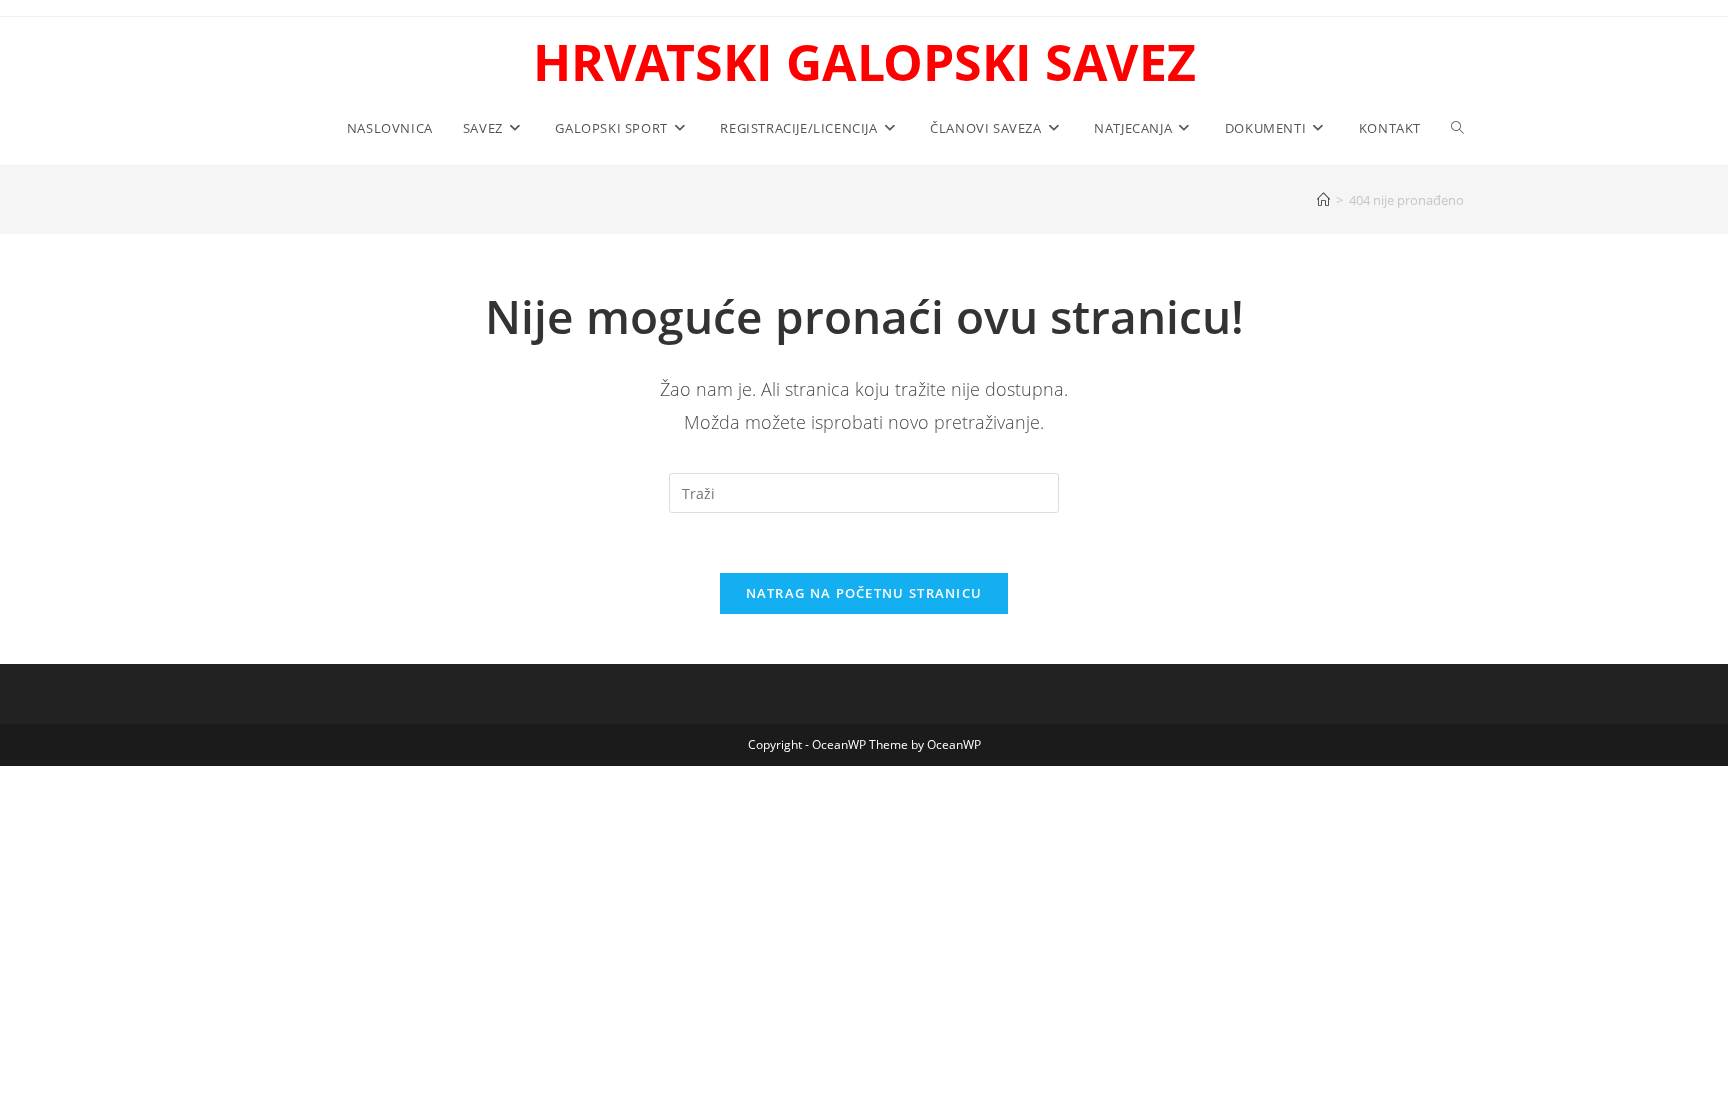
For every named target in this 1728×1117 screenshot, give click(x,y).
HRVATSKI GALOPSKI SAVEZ (864, 62)
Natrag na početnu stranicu (864, 593)
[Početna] (1323, 200)
